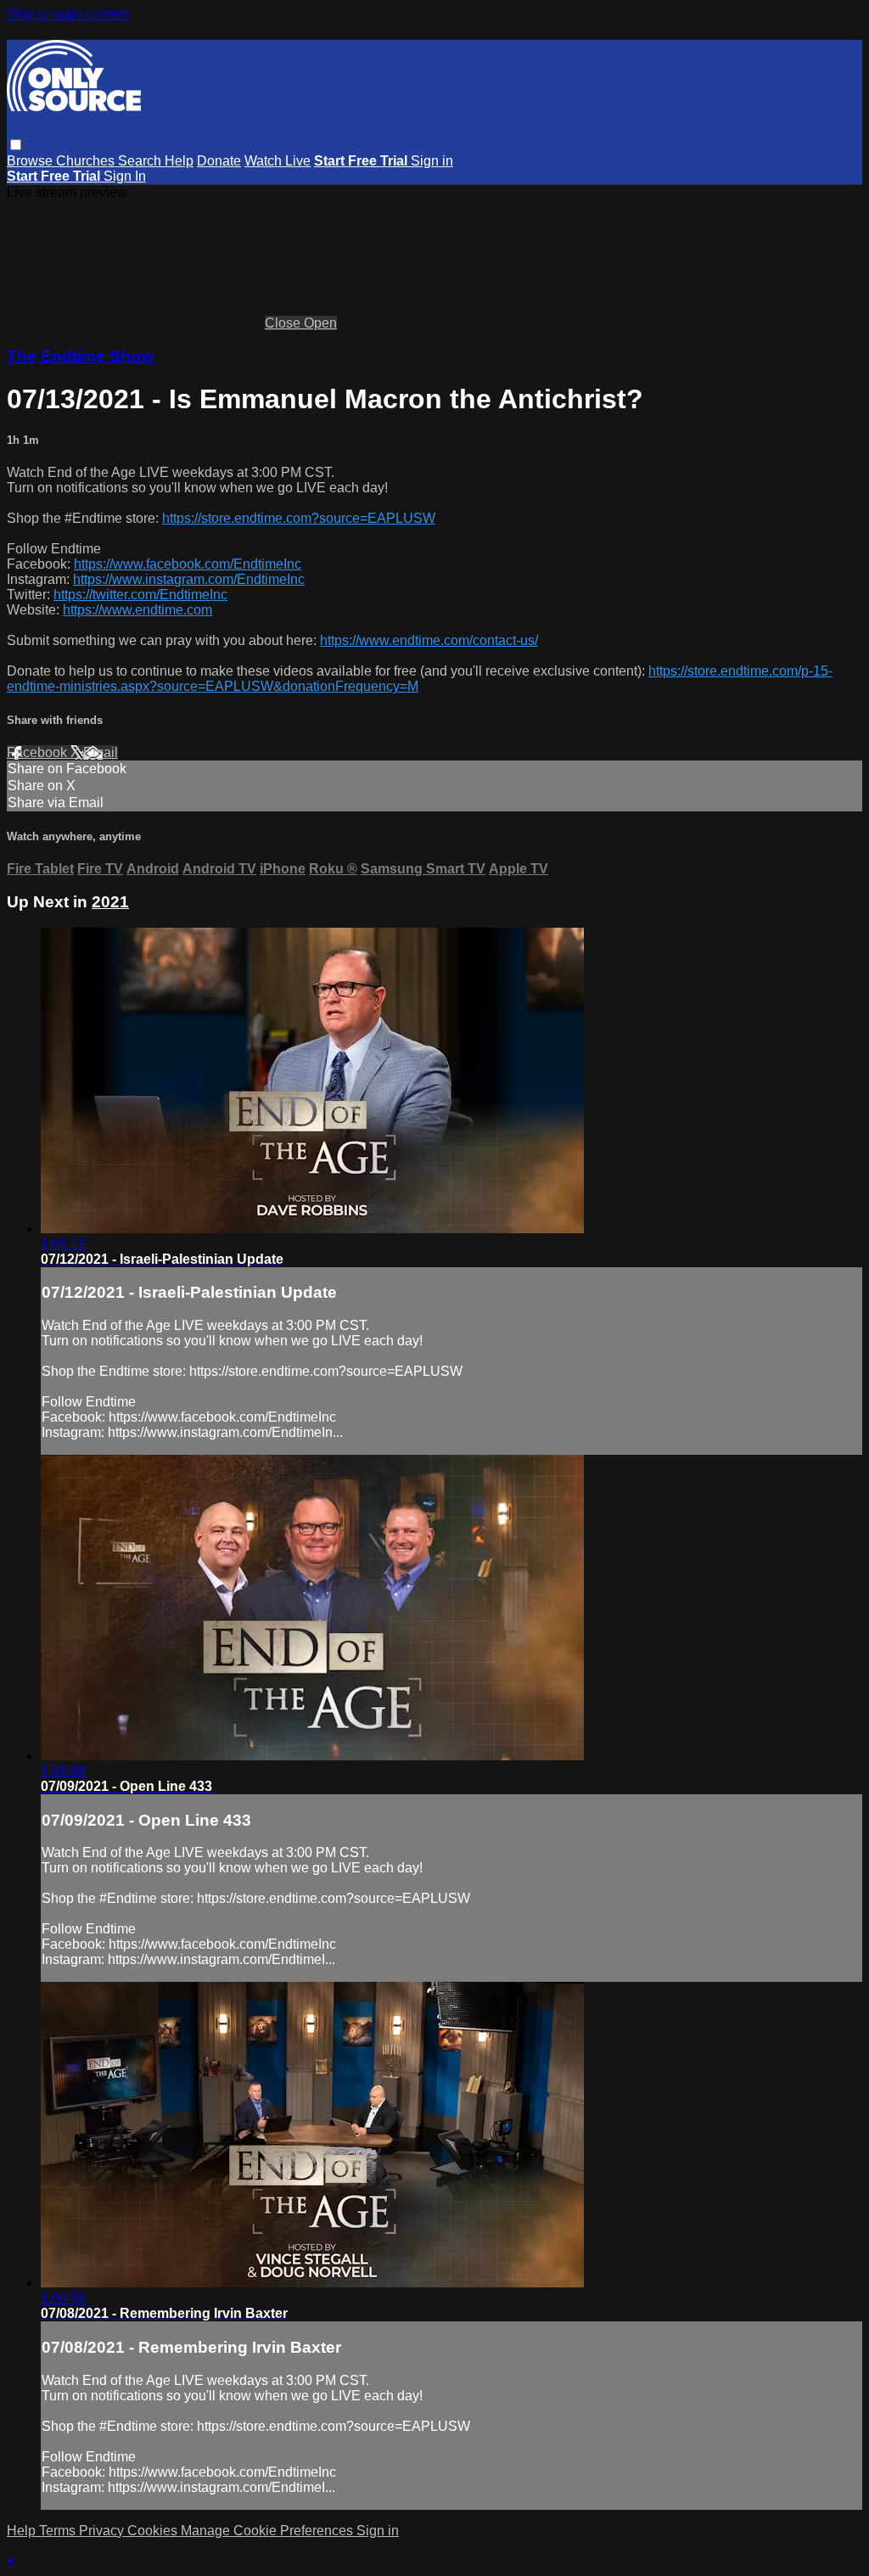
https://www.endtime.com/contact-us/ (429, 640)
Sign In (125, 176)
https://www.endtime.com (137, 610)
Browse (31, 161)
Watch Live (278, 161)
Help (179, 161)
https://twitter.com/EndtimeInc (140, 595)
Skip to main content (68, 14)
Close (284, 323)
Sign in (432, 161)
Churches (87, 161)
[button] (16, 145)
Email (101, 752)
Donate (219, 161)
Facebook (39, 752)
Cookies (154, 2531)
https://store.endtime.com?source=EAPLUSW (299, 518)
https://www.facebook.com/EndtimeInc (188, 564)
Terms (59, 2531)
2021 (110, 902)
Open (320, 323)
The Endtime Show (80, 356)
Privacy (103, 2531)
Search (141, 161)
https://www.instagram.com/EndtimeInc (189, 579)
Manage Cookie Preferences (269, 2531)
